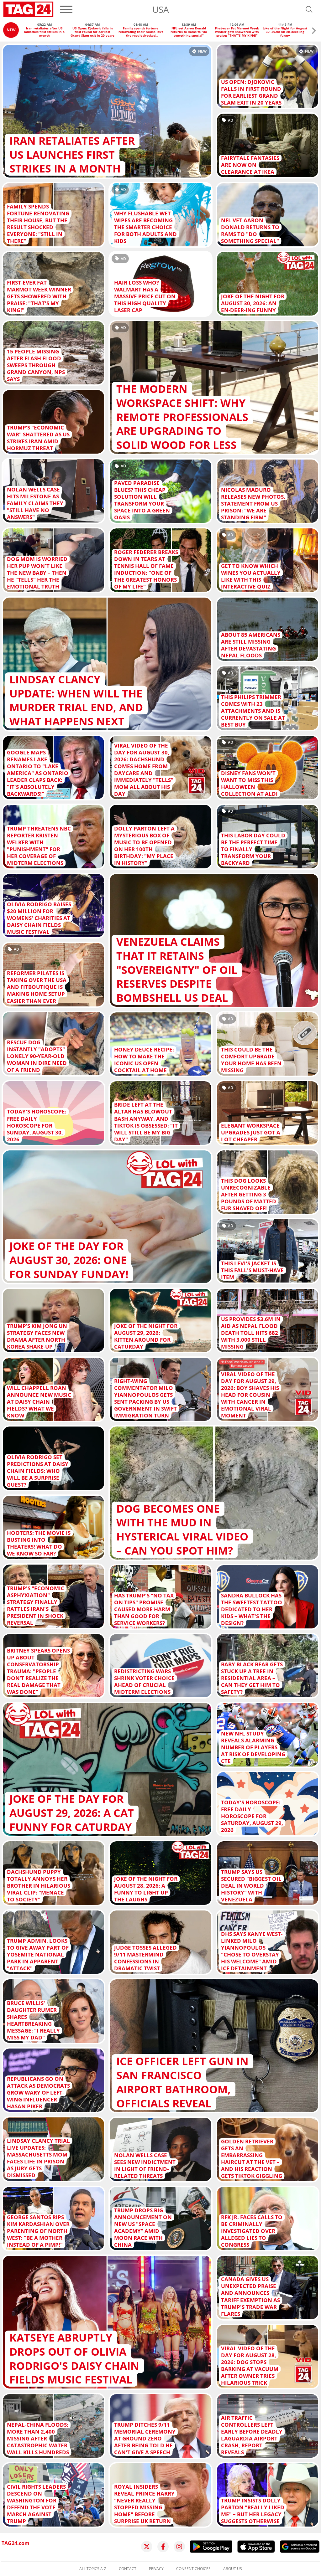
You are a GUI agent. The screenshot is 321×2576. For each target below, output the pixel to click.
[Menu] (66, 9)
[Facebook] (163, 2547)
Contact (128, 2569)
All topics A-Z (93, 2569)
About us (233, 2569)
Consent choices (193, 2569)
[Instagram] (179, 2547)
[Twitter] (147, 2547)
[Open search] (309, 9)
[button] (314, 31)
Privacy (156, 2569)
